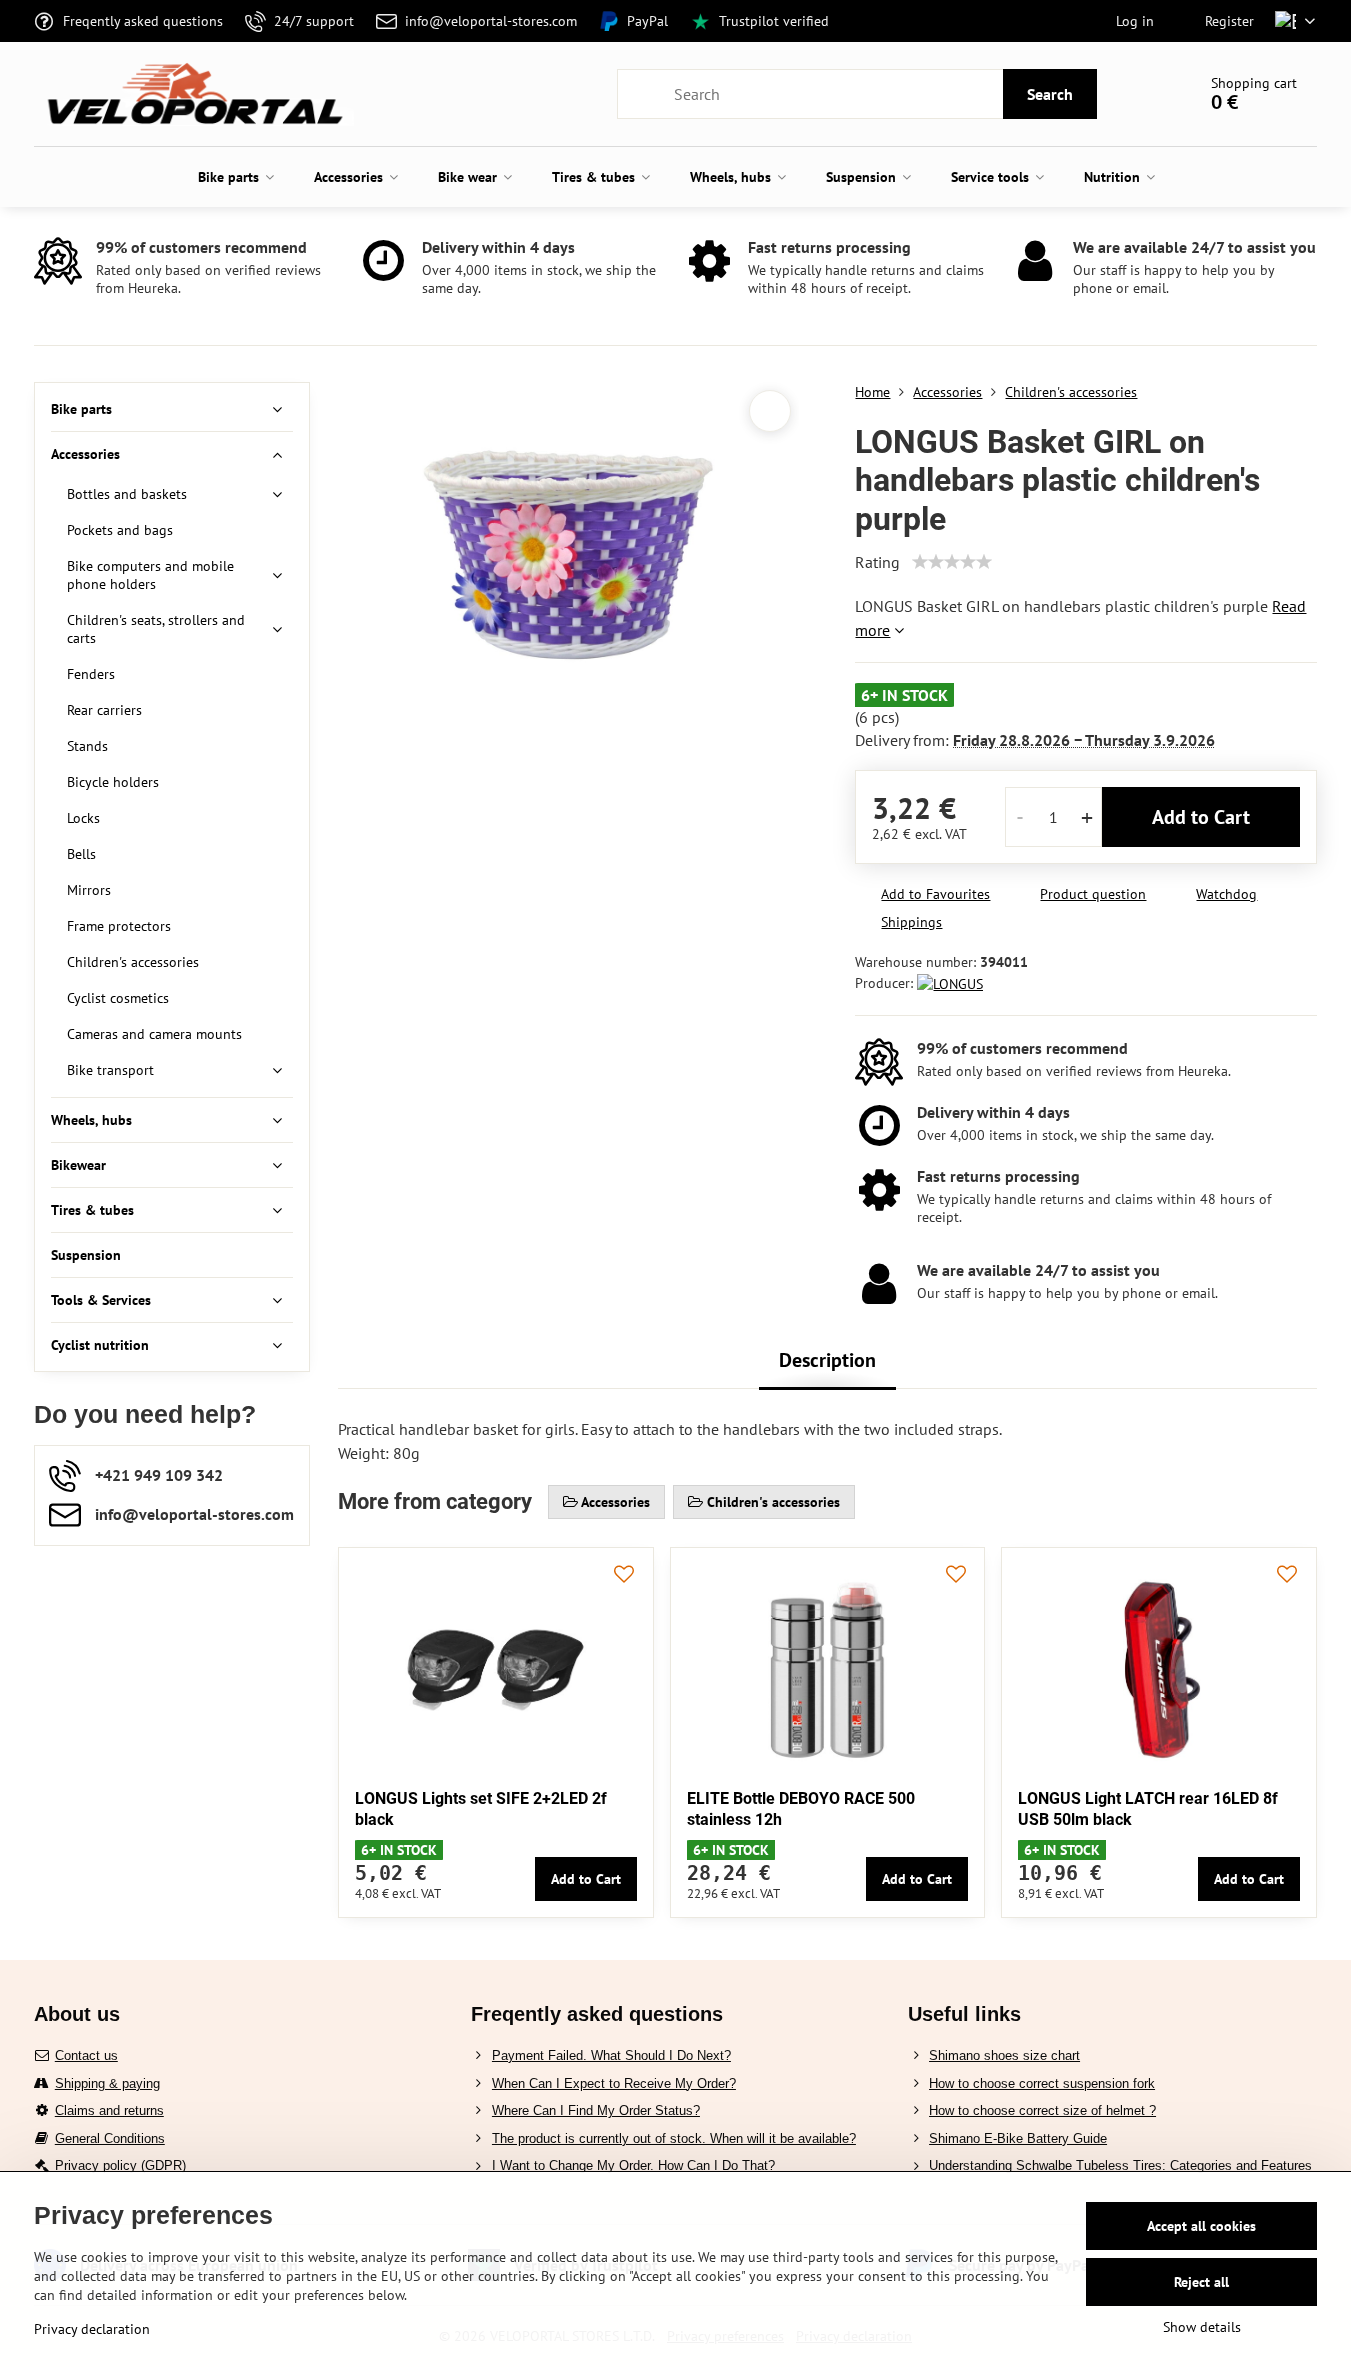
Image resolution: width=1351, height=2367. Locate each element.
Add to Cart (1201, 817)
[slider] (952, 562)
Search (1050, 94)
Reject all (1201, 2282)
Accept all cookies (1201, 2226)
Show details (1202, 2327)
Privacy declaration (92, 2329)
